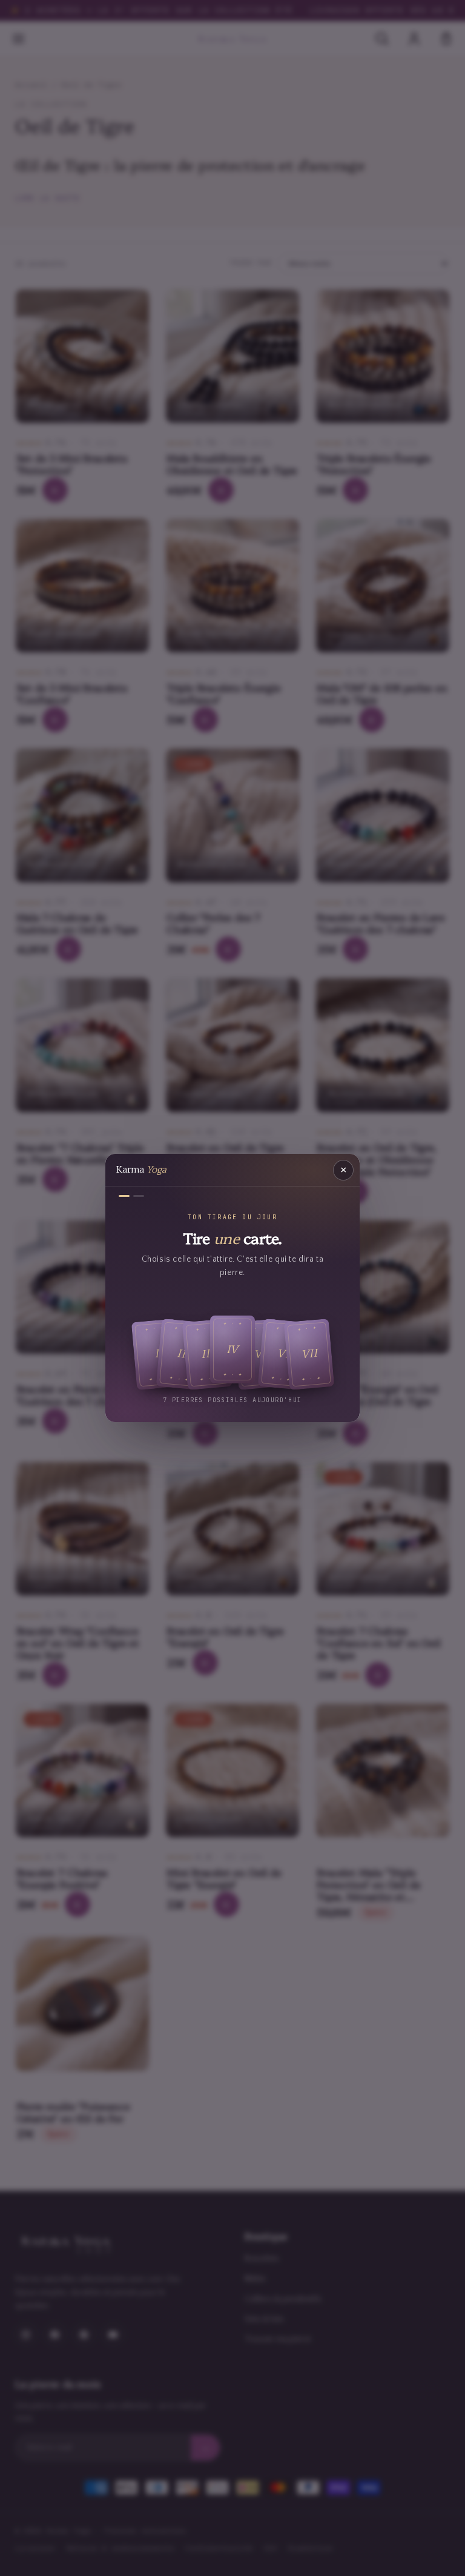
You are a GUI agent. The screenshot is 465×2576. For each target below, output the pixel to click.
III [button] (207, 1354)
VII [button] (309, 1354)
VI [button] (283, 1354)
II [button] (181, 1354)
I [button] (157, 1354)
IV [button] (233, 1349)
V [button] (258, 1354)
